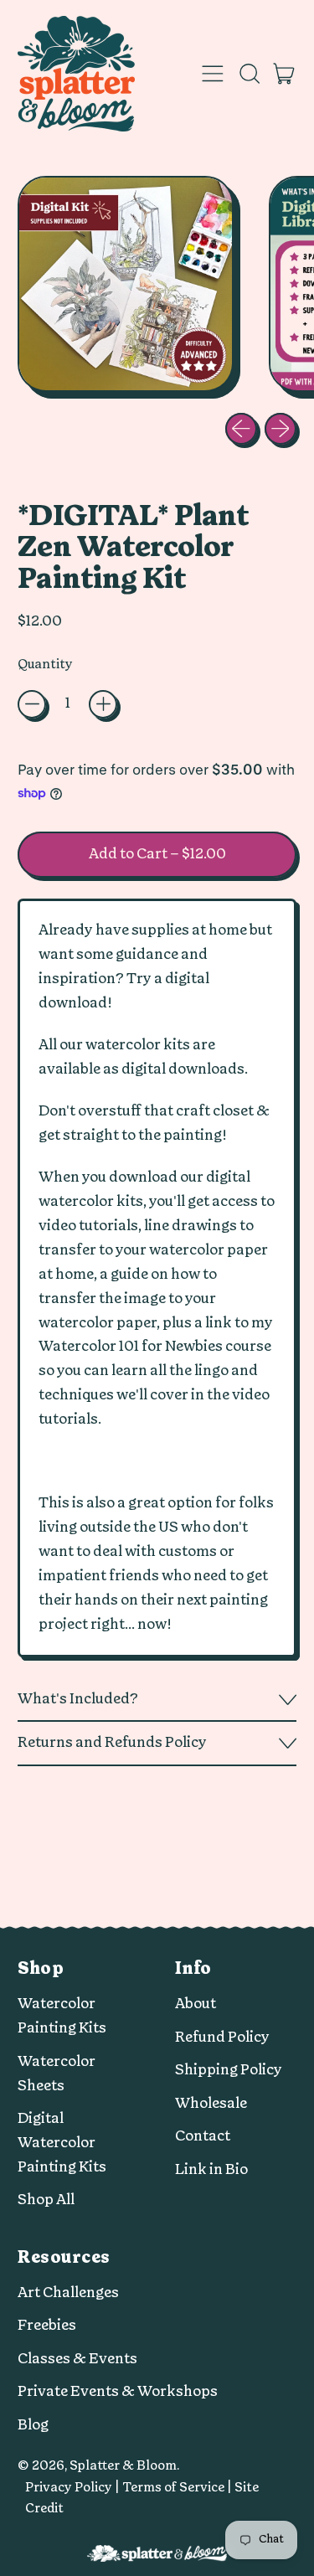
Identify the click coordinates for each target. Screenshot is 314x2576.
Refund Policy (222, 2037)
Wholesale (211, 2103)
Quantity (45, 665)
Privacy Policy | (74, 2488)
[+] (103, 704)
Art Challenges (68, 2293)
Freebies (47, 2325)
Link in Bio (211, 2169)
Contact (203, 2136)
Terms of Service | (178, 2488)
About (196, 2004)
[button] (249, 74)
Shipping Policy (229, 2070)
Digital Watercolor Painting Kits (62, 2143)
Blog (33, 2425)
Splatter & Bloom (123, 2466)
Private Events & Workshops (118, 2391)
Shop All (46, 2200)
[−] (32, 704)
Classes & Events (77, 2359)
